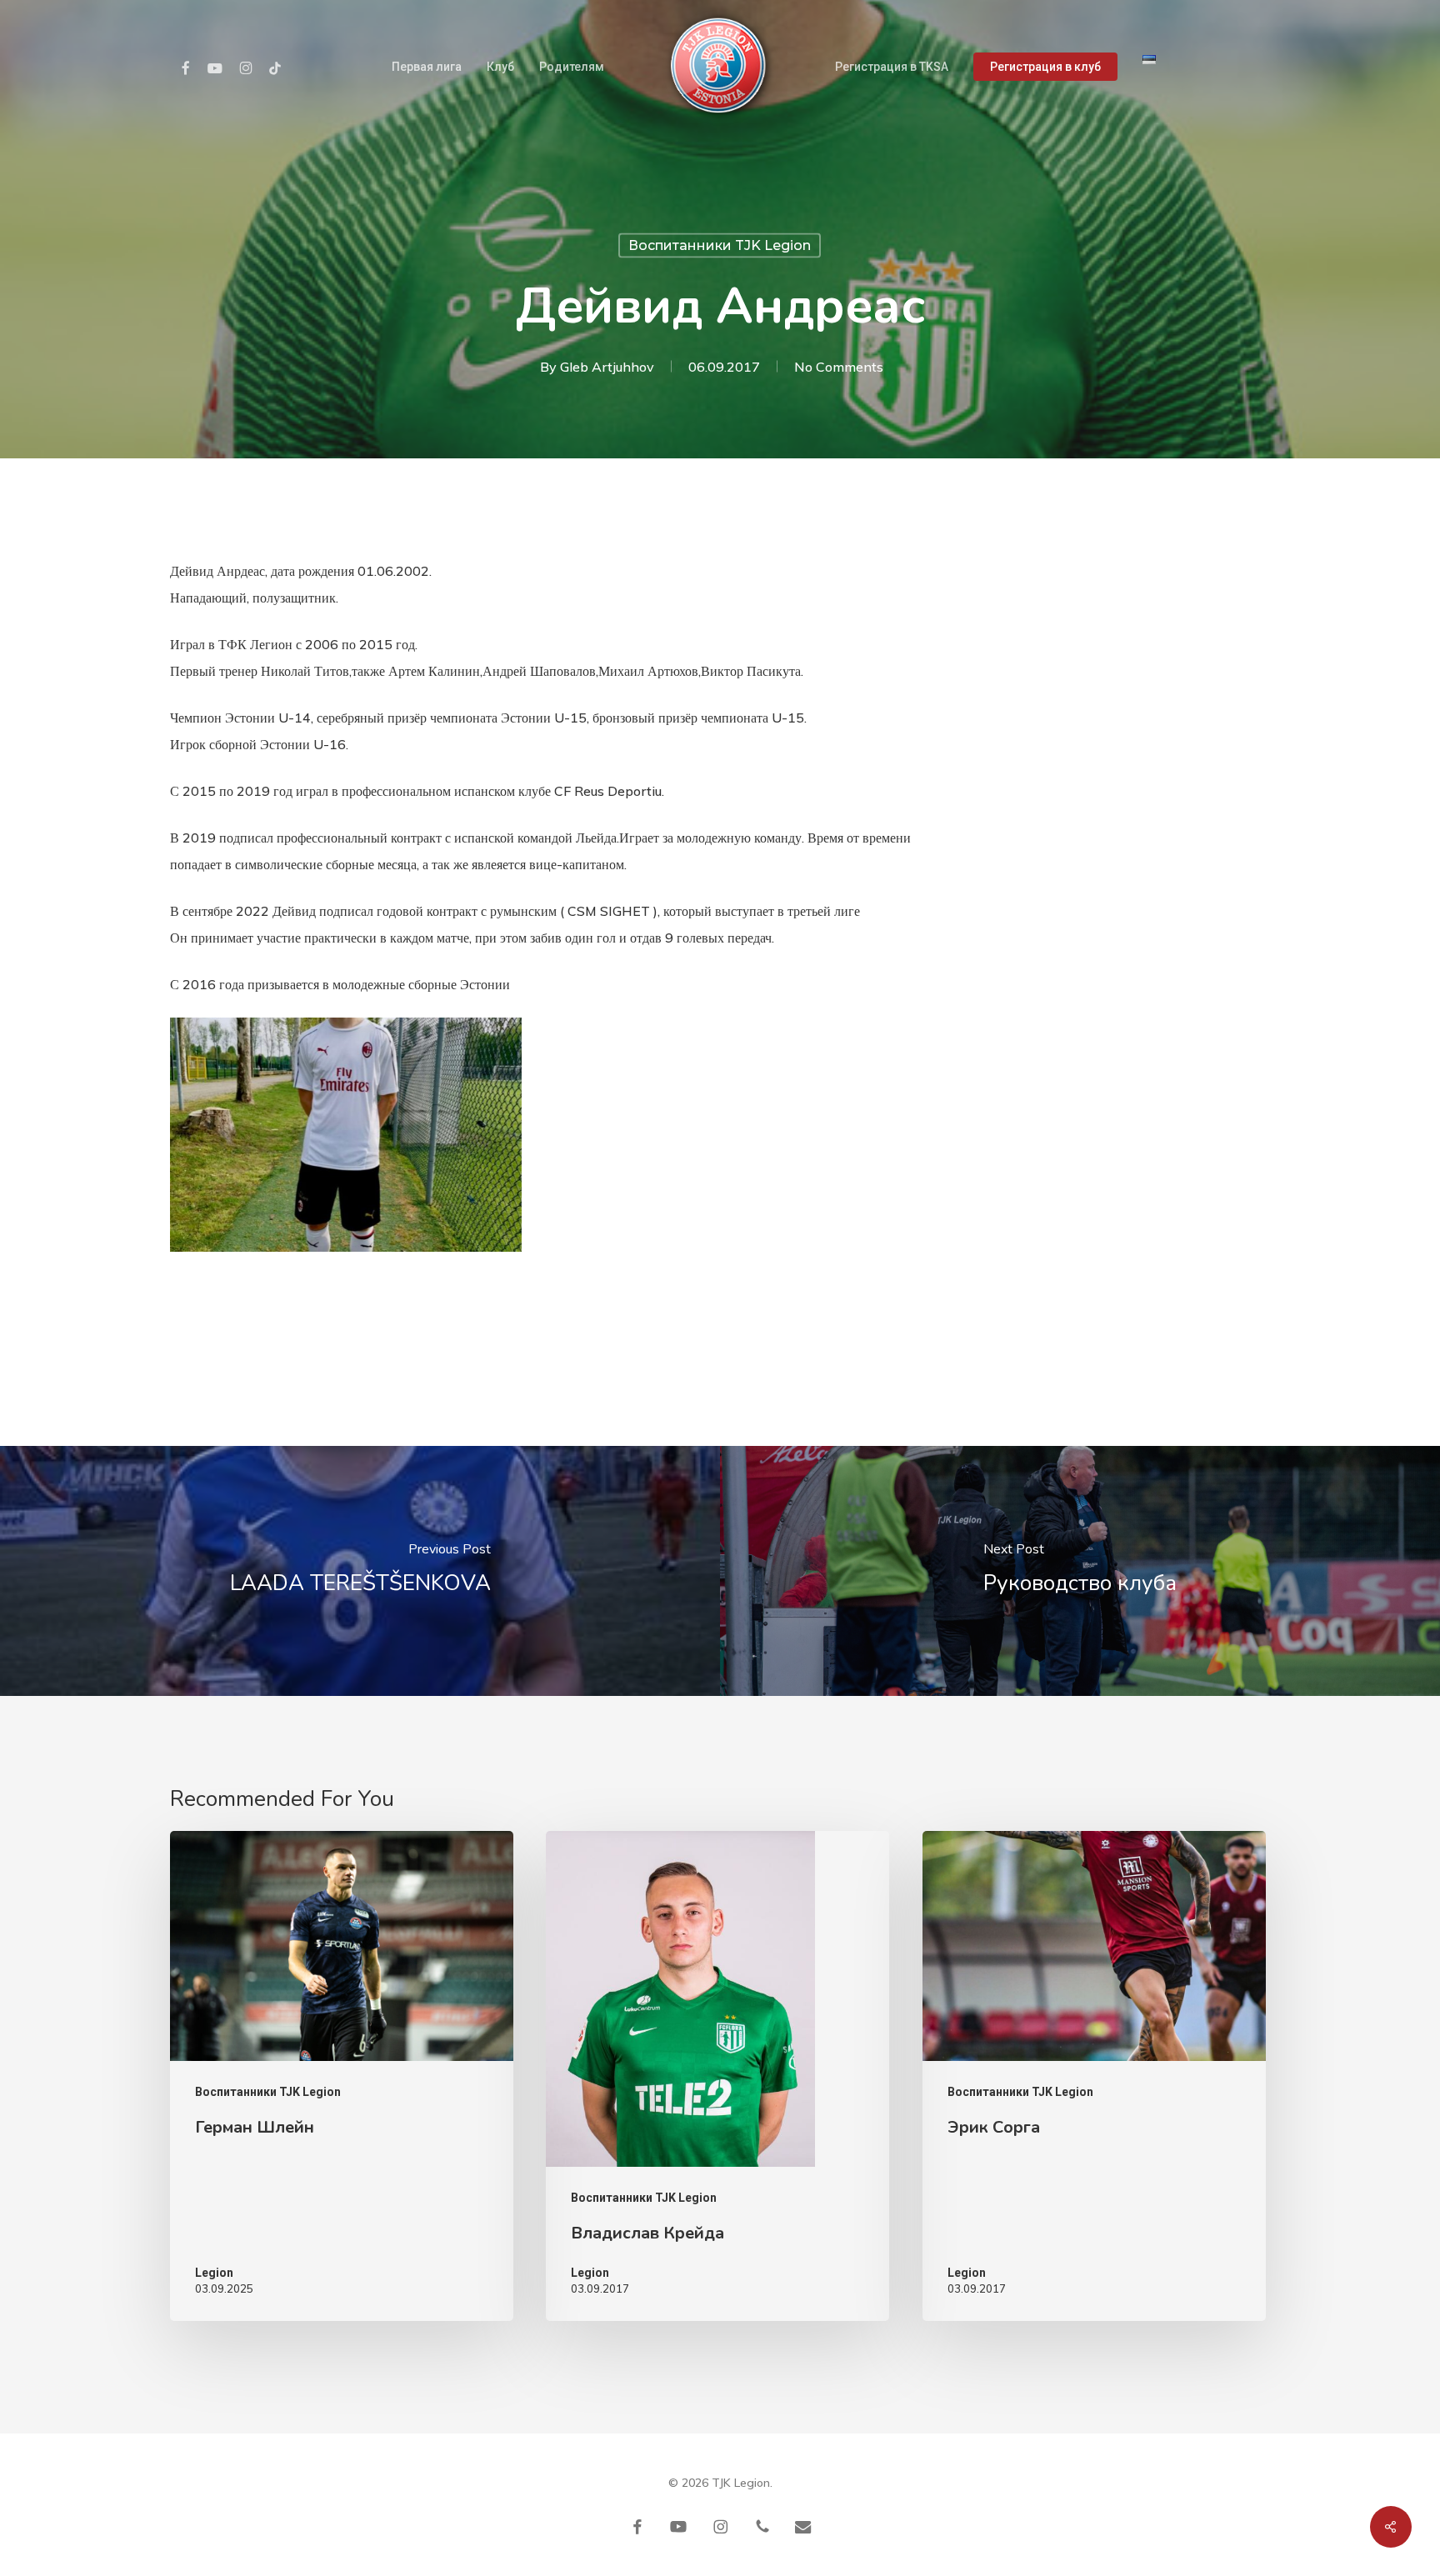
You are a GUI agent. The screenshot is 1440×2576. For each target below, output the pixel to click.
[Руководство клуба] (1080, 1571)
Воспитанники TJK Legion (720, 245)
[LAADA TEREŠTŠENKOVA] (360, 1571)
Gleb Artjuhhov (607, 367)
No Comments (839, 367)
